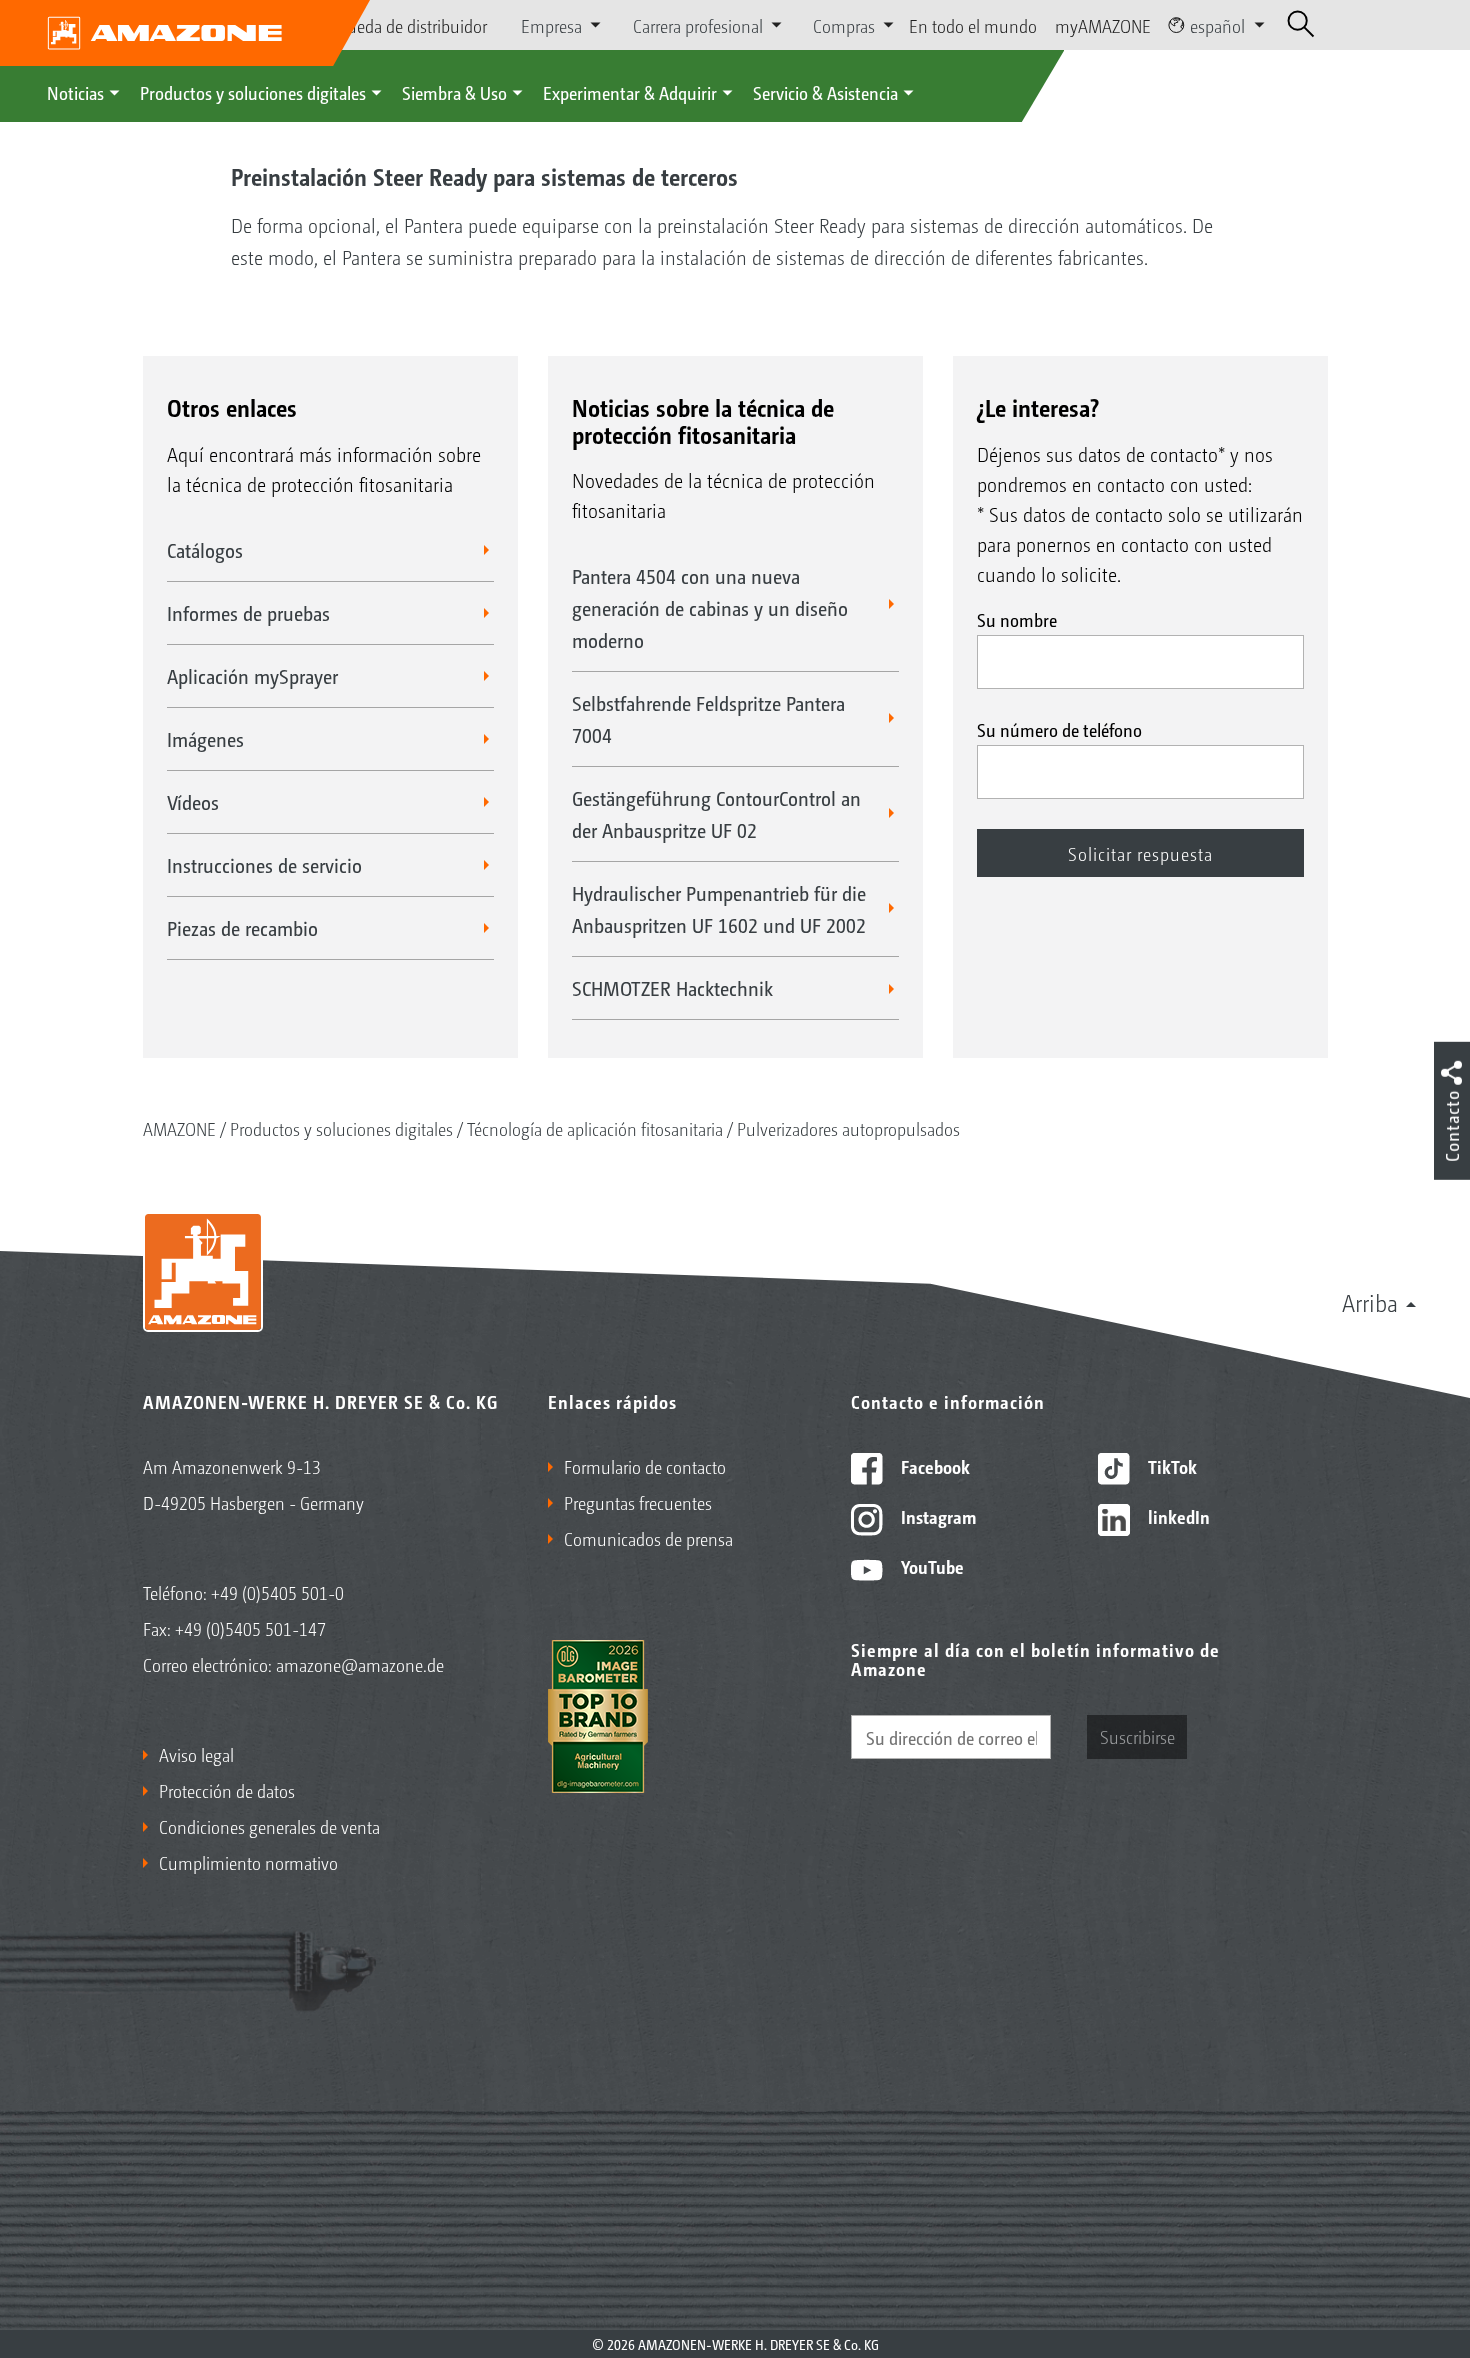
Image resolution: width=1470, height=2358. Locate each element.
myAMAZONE (1103, 25)
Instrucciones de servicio (264, 865)
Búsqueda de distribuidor (399, 25)
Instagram (936, 1516)
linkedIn (1177, 1516)
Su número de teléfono (1059, 729)
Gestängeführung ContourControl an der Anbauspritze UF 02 (716, 814)
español (1217, 25)
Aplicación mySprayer (252, 676)
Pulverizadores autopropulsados (848, 1128)
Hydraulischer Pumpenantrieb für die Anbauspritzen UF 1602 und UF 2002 (719, 909)
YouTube (930, 1566)
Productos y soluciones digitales (253, 92)
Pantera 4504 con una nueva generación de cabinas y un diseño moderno (710, 608)
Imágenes (205, 739)
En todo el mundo (973, 25)
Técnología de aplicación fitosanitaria (595, 1128)
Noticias (75, 92)
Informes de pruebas (248, 613)
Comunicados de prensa (648, 1538)
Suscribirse (1137, 1736)
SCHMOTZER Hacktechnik (672, 988)
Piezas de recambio (242, 928)
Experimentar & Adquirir (630, 92)
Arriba (1370, 1302)
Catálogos (205, 550)
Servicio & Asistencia (825, 92)
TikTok (1170, 1466)
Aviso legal (196, 1754)
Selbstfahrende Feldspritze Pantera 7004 (708, 719)
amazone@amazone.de (360, 1664)
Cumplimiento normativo (248, 1862)
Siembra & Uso (454, 92)
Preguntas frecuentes (638, 1502)
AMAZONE (179, 1128)
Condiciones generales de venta (269, 1826)
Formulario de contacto (645, 1466)
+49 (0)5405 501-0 (277, 1592)
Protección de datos (227, 1790)
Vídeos (193, 802)
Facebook (933, 1466)
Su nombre (1017, 619)
